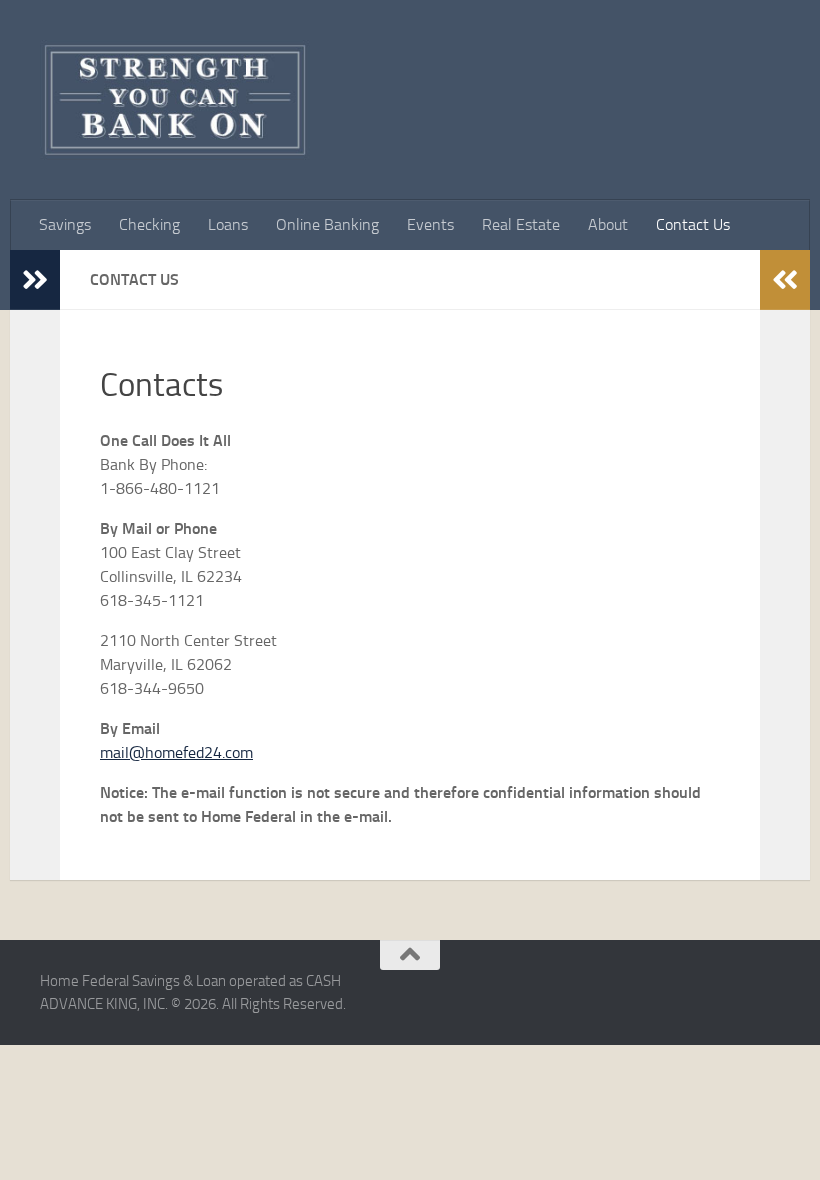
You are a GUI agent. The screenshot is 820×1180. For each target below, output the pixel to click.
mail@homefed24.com (176, 752)
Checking (149, 224)
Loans (228, 224)
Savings (65, 224)
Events (430, 224)
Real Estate (521, 224)
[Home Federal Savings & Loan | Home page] (175, 100)
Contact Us (693, 224)
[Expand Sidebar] (35, 280)
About (608, 224)
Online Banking (327, 224)
